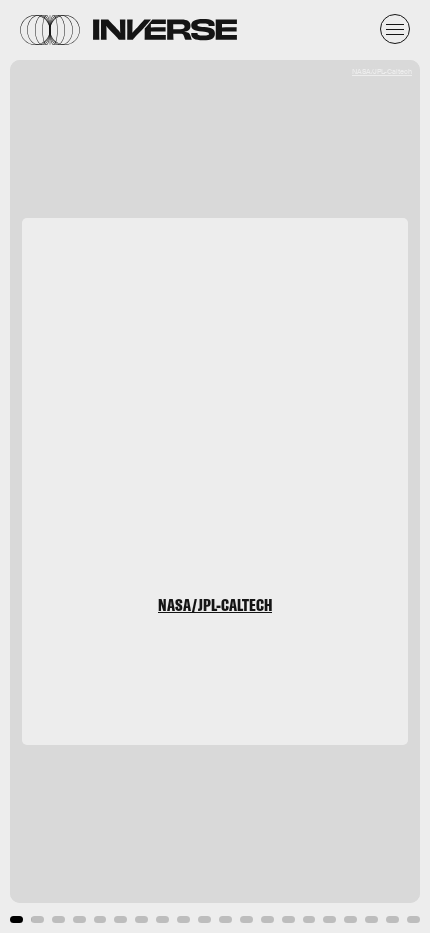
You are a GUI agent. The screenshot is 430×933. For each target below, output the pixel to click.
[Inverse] (165, 29)
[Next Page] (286, 466)
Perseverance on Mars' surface (213, 387)
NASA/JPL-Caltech (382, 71)
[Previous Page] (71, 466)
